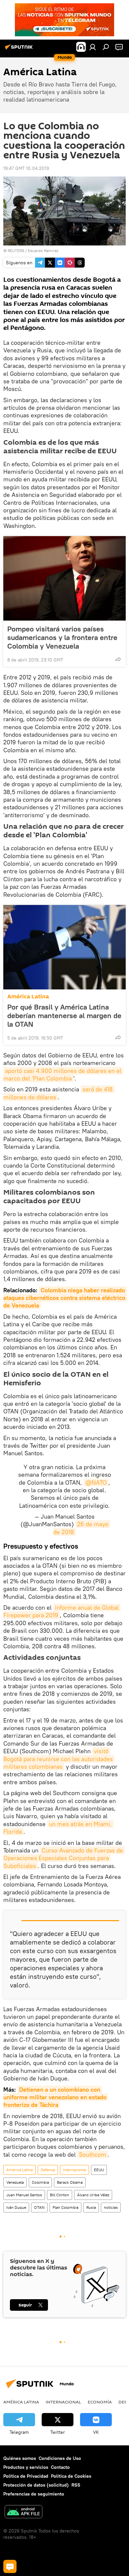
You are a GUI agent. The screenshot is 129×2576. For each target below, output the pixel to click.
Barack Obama (70, 2182)
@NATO (96, 1482)
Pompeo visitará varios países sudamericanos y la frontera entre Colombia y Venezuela (62, 637)
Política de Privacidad (26, 2476)
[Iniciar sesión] (93, 47)
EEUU (99, 2170)
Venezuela (15, 2182)
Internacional (74, 2170)
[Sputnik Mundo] (20, 49)
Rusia (91, 2207)
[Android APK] (23, 2512)
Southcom (93, 2155)
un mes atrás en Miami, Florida (58, 1828)
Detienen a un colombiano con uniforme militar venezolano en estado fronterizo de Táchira (56, 2097)
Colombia (40, 2182)
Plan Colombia (65, 2207)
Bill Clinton (60, 2195)
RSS (76, 2485)
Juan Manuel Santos (24, 2195)
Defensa (48, 2170)
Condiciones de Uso (60, 2458)
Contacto (60, 2467)
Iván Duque (16, 2207)
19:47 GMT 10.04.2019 (26, 168)
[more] (118, 659)
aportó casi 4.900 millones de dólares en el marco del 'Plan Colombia (63, 1075)
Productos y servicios (26, 2467)
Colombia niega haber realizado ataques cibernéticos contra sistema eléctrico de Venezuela (65, 1298)
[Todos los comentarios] (10, 2566)
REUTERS (16, 251)
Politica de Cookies (71, 2476)
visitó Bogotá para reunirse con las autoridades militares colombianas (59, 1759)
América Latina (28, 997)
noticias (111, 2207)
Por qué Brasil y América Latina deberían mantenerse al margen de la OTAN (64, 1015)
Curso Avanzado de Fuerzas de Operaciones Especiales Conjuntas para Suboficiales (64, 1858)
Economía (100, 2402)
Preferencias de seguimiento (34, 2494)
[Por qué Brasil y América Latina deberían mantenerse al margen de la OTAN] (64, 947)
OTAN (39, 2207)
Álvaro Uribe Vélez (93, 2195)
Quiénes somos (20, 2458)
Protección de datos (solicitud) (36, 2485)
